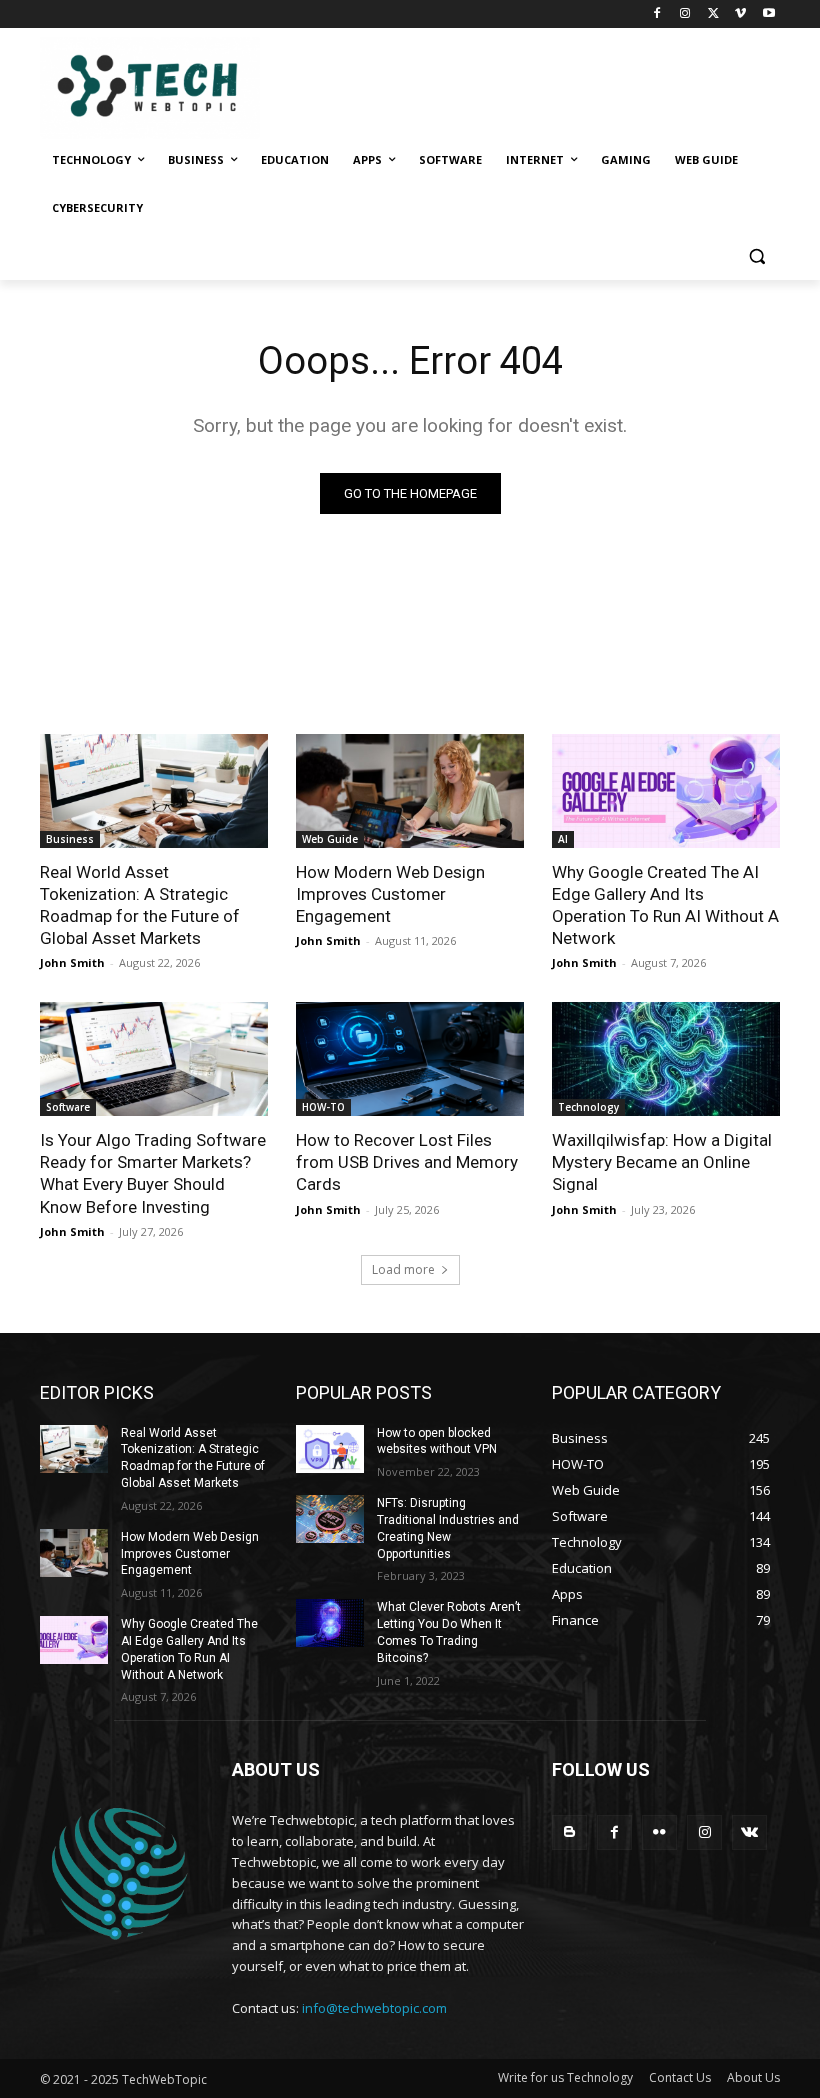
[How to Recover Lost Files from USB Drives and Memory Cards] (410, 1059)
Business (70, 839)
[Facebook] (657, 14)
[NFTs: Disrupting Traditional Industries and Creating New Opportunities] (330, 1519)
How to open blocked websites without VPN (437, 1441)
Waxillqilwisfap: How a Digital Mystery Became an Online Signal (662, 1162)
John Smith (72, 962)
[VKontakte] (749, 1832)
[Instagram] (685, 14)
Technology (588, 1107)
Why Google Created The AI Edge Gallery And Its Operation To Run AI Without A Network (665, 905)
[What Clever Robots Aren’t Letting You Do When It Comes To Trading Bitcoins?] (330, 1623)
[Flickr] (659, 1832)
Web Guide (330, 839)
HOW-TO (323, 1107)
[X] (713, 14)
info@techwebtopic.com (374, 2008)
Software (68, 1107)
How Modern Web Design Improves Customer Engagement (390, 894)
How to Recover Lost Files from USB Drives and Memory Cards (407, 1162)
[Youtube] (768, 14)
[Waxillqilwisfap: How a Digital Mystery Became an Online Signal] (666, 1059)
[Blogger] (569, 1832)
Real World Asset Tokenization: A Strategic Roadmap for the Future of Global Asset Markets (140, 905)
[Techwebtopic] (176, 88)
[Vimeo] (740, 14)
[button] (756, 256)
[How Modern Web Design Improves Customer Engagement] (410, 791)
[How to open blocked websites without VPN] (330, 1449)
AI (563, 839)
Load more (403, 1269)
